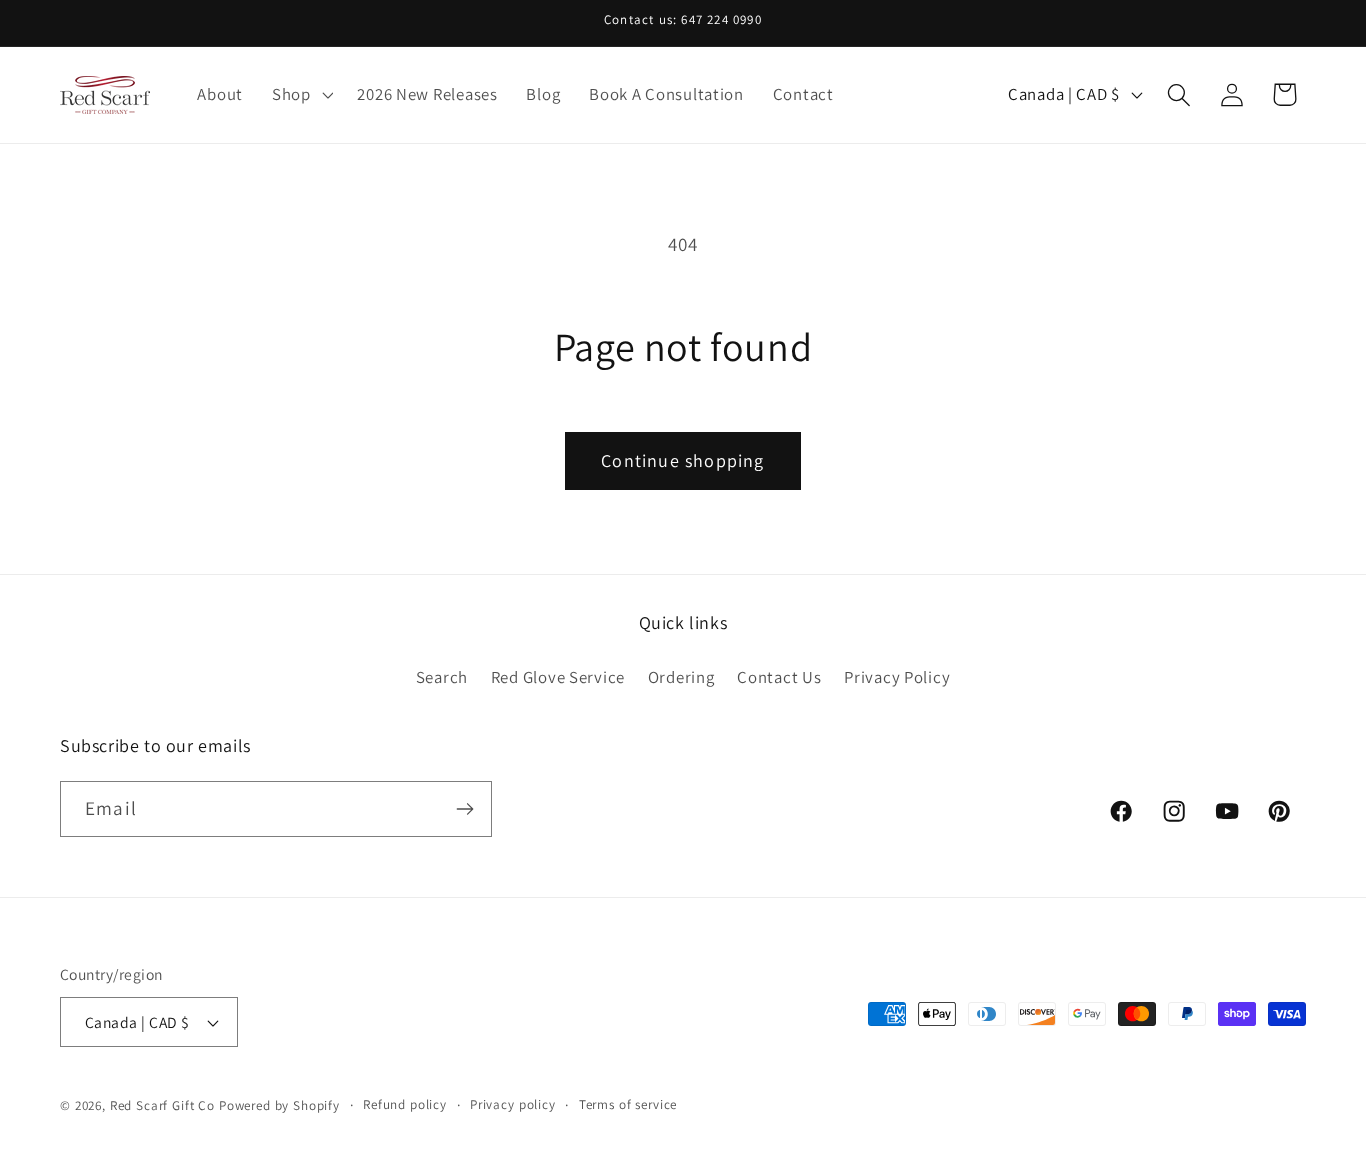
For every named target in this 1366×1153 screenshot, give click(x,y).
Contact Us (779, 677)
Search (442, 677)
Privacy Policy (897, 677)
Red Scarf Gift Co (162, 1105)
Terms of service (628, 1104)
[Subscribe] (464, 809)
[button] (300, 95)
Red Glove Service (558, 677)
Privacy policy (513, 1104)
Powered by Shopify (279, 1105)
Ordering (681, 677)
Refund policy (405, 1104)
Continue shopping (682, 460)
